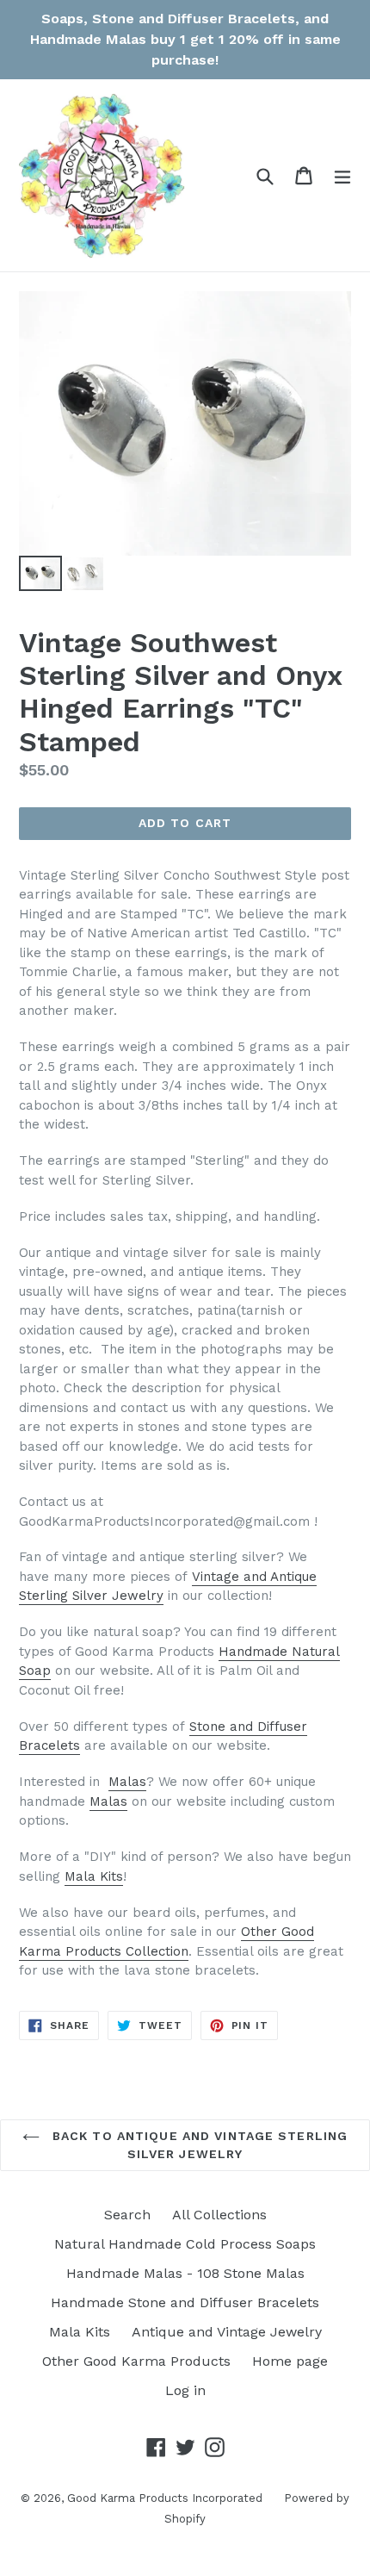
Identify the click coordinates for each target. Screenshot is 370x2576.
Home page (290, 2361)
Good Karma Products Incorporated (165, 2498)
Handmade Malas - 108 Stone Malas (185, 2273)
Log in (185, 2390)
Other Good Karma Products (136, 2361)
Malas (127, 1782)
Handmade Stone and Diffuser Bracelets (185, 2302)
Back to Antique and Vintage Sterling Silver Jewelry (198, 2145)
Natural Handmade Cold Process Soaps (185, 2244)
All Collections (219, 2215)
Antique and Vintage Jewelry (227, 2332)
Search (127, 2215)
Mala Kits (94, 1876)
